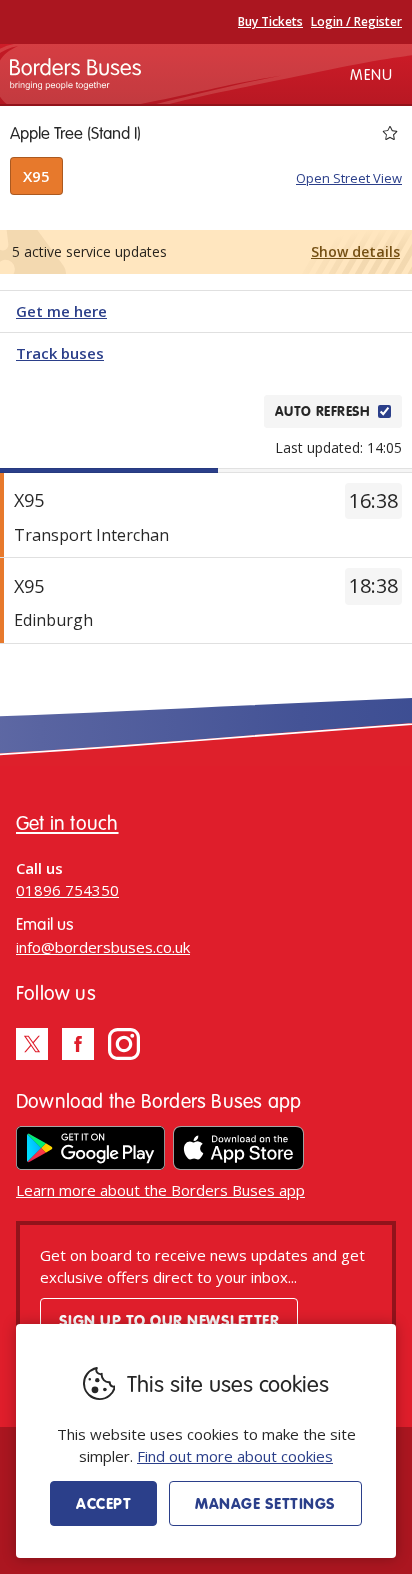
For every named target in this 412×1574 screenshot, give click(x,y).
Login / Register (356, 21)
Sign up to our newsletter (169, 1320)
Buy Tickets (270, 21)
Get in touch (67, 822)
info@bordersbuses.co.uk (103, 947)
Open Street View (349, 178)
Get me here (61, 311)
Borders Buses (75, 74)
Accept (103, 1503)
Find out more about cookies (235, 1456)
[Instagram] (124, 1044)
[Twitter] (32, 1044)
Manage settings (265, 1503)
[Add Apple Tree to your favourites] (390, 133)
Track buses (60, 353)
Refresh (214, 411)
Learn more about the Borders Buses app (160, 1190)
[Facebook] (78, 1044)
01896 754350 (67, 890)
